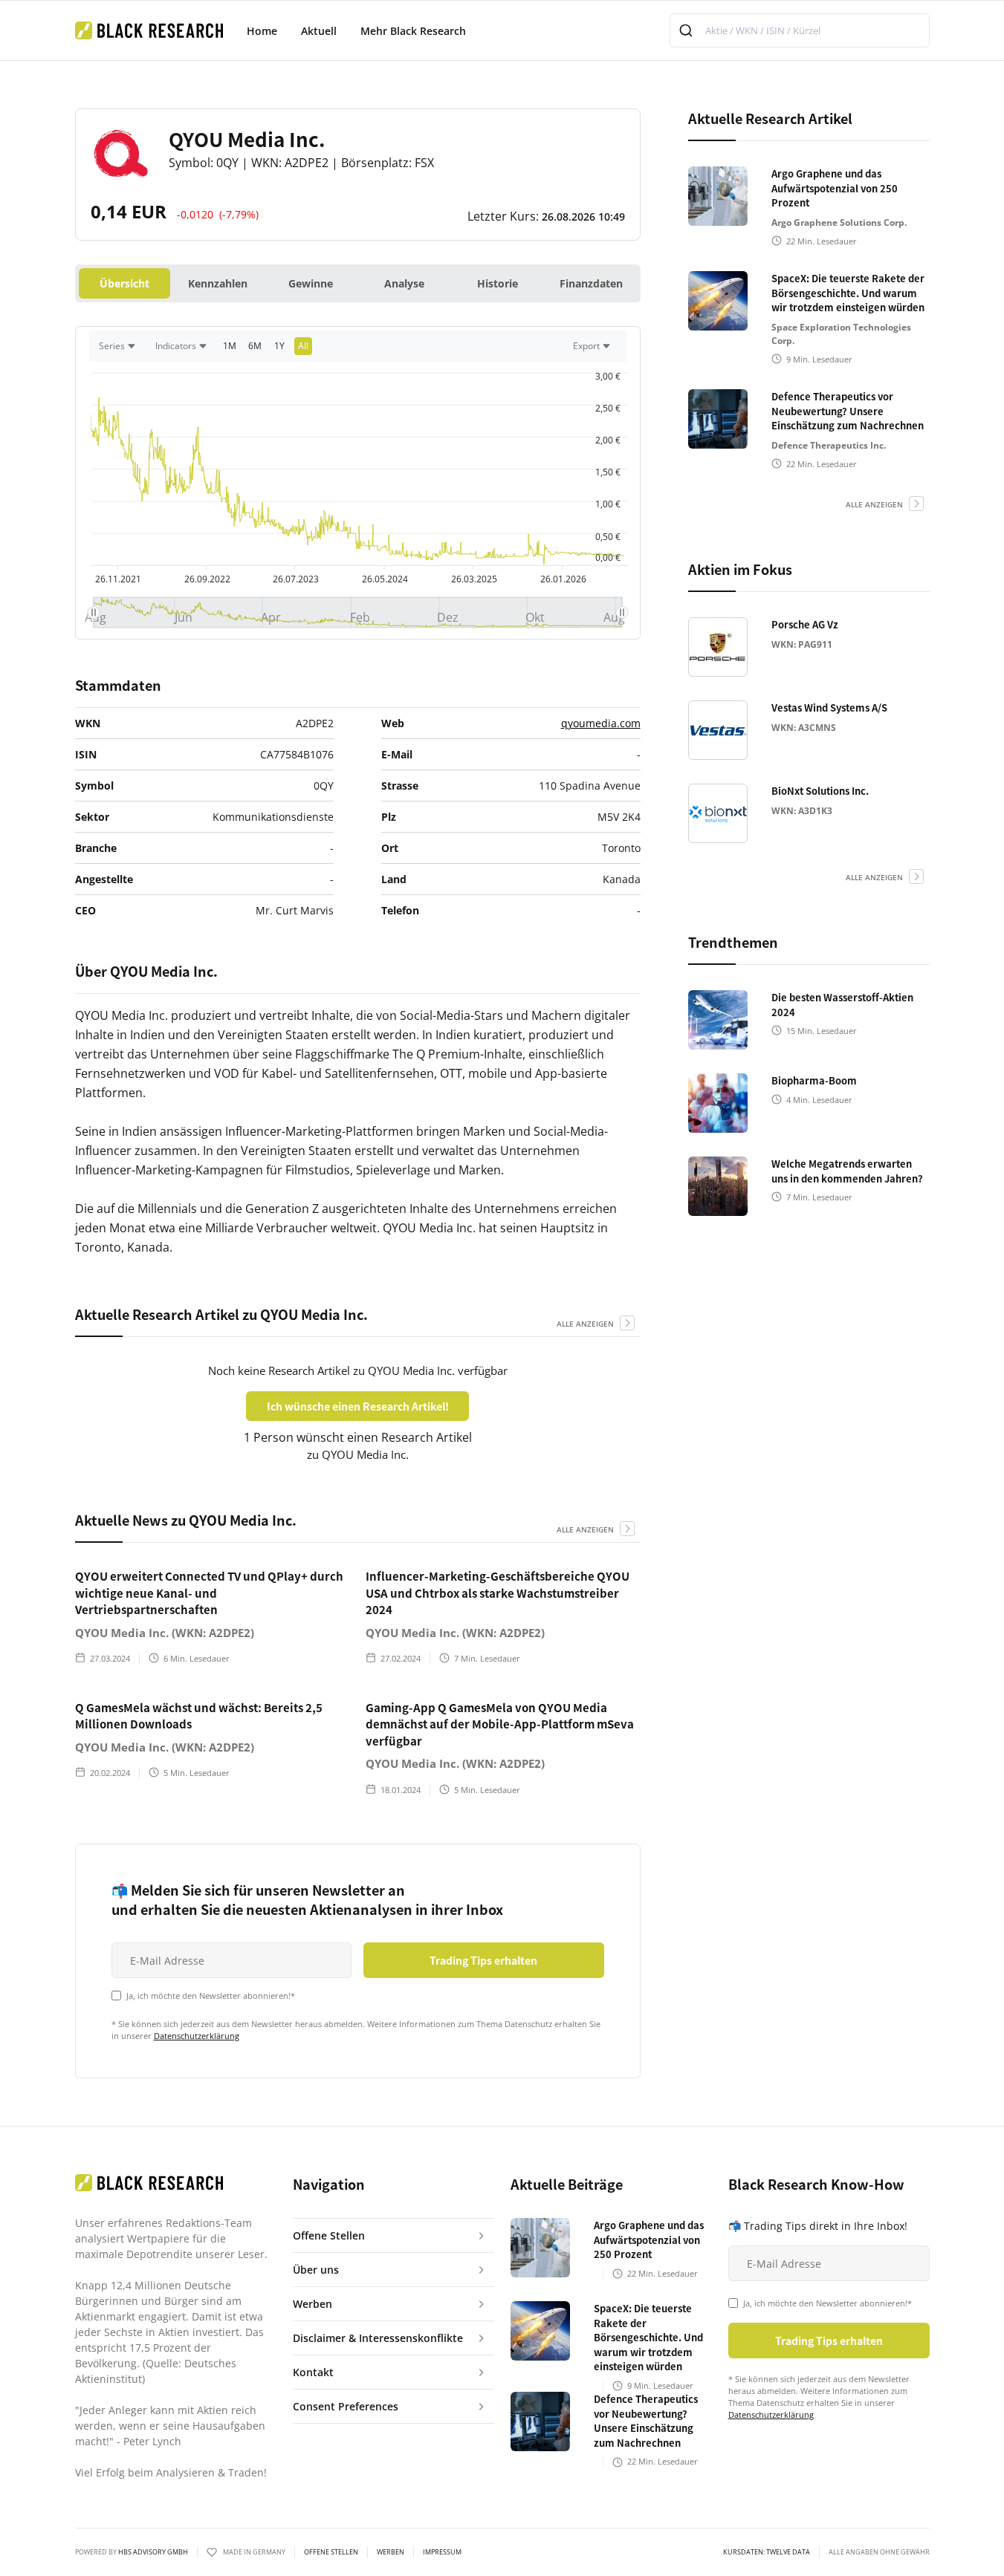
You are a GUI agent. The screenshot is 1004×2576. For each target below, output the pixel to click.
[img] (358, 612)
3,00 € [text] (608, 376)
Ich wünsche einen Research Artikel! (358, 1406)
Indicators (176, 346)
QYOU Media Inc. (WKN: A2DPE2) (165, 1633)
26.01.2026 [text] (563, 579)
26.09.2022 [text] (207, 579)
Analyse (404, 283)
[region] (358, 350)
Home (262, 31)
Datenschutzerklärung (197, 2036)
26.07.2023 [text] (296, 579)
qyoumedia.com (601, 723)
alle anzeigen (585, 1324)
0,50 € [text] (608, 537)
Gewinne (311, 283)
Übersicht (124, 283)
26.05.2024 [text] (384, 579)
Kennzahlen (218, 283)
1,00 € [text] (608, 504)
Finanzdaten (591, 283)
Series (112, 346)
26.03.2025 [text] (473, 579)
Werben (391, 2552)
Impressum (442, 2552)
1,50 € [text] (608, 472)
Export (586, 346)
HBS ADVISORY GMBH (153, 2552)
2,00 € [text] (608, 440)
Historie (498, 283)
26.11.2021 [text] (118, 579)
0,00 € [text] (608, 557)
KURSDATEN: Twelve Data (767, 2552)
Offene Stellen (331, 2552)
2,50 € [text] (608, 408)
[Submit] (688, 30)
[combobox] (800, 30)
